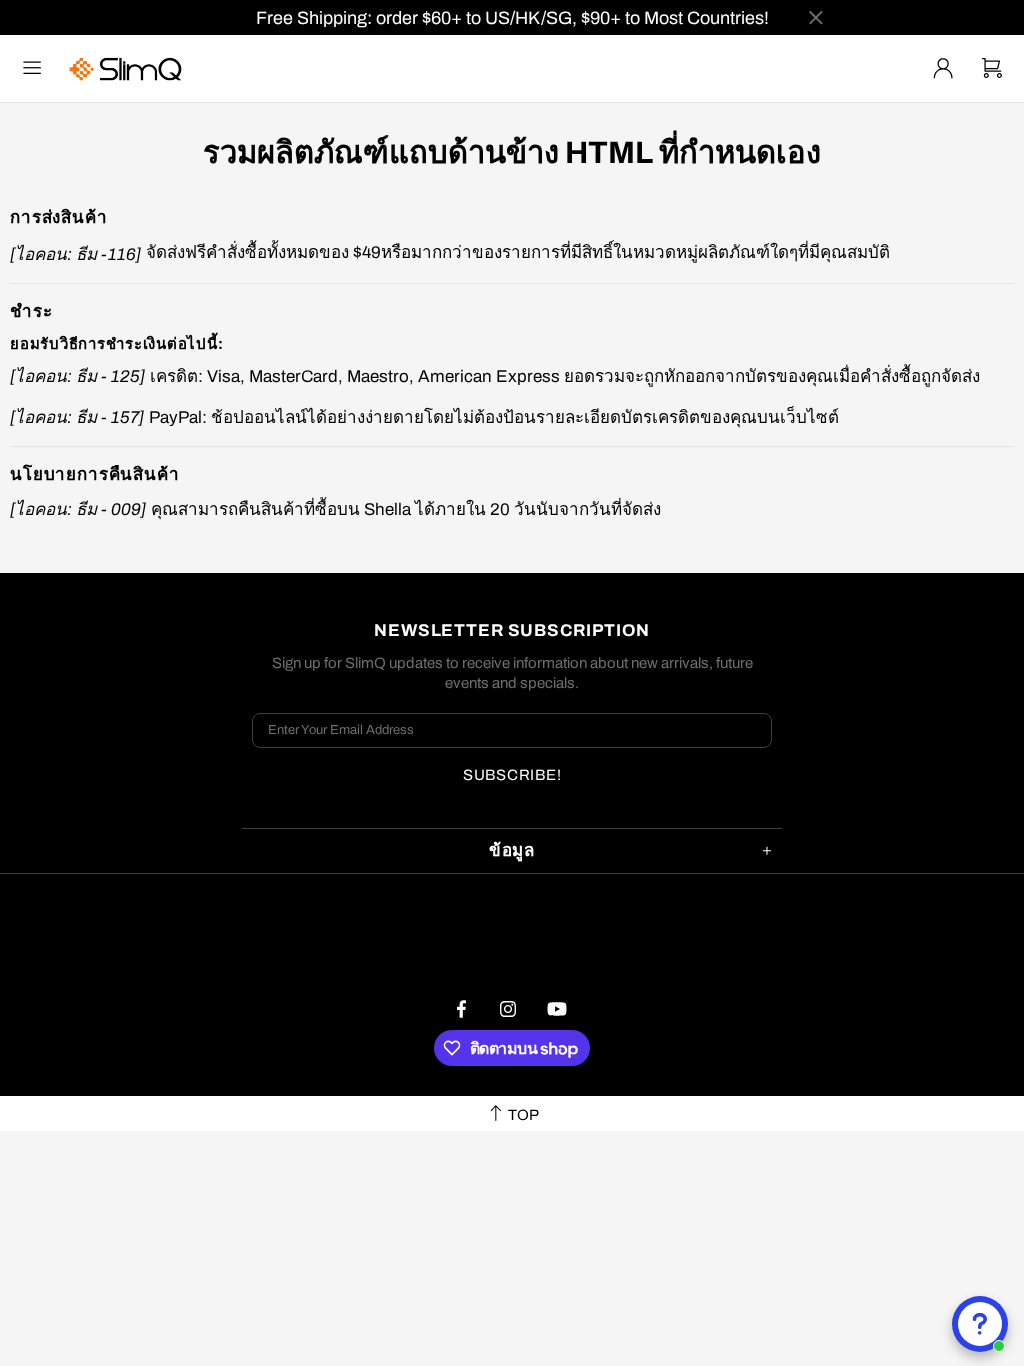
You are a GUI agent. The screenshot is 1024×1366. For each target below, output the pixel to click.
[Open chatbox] (980, 1324)
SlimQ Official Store (128, 68)
